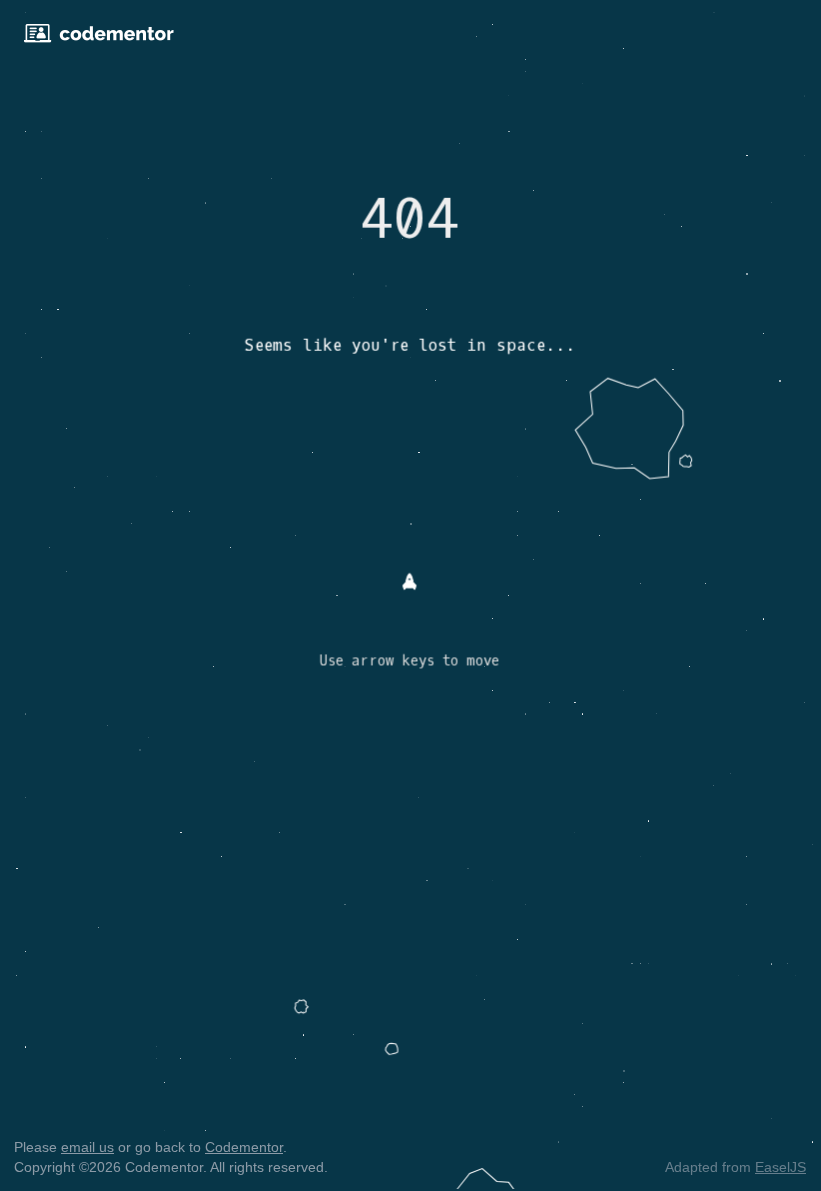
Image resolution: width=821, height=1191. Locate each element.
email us (87, 1147)
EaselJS (780, 1167)
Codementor (244, 1147)
